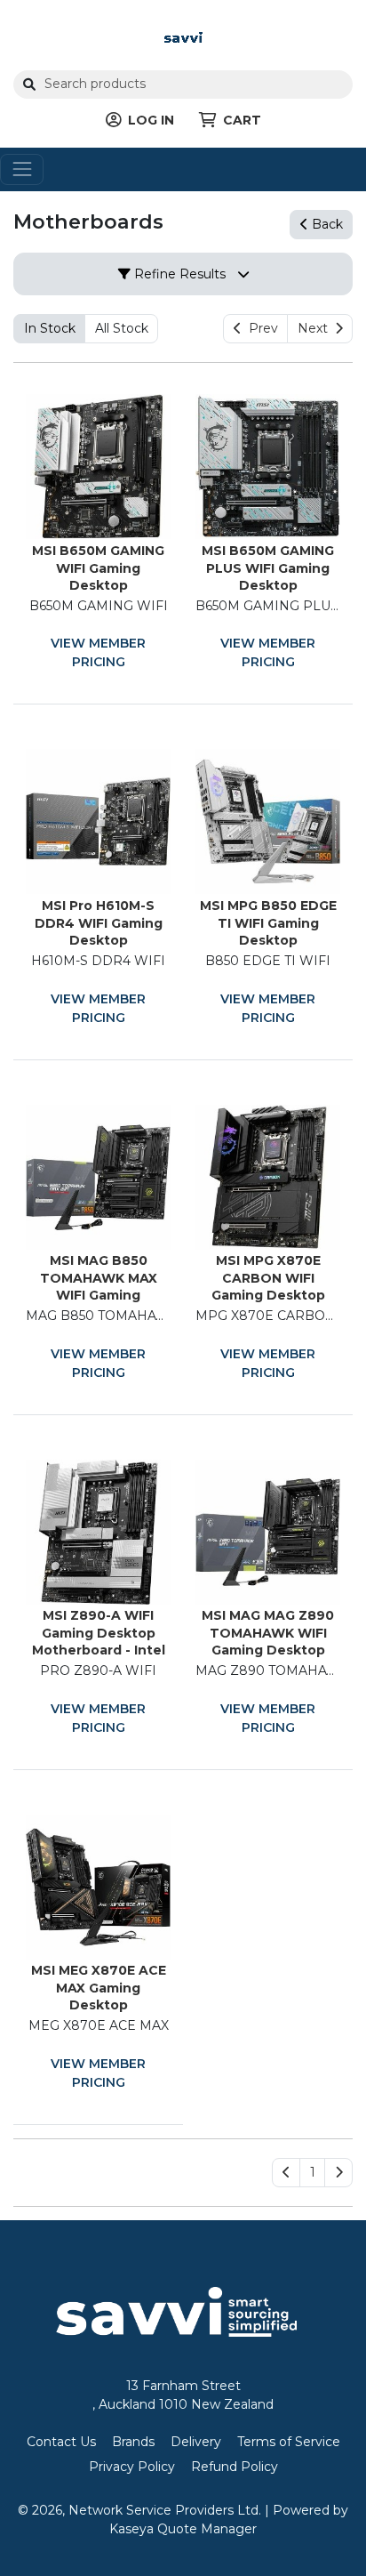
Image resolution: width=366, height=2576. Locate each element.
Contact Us (61, 2442)
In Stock (50, 328)
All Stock (122, 328)
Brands (133, 2442)
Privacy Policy (132, 2467)
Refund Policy (235, 2467)
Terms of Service (289, 2442)
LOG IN (151, 120)
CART (242, 120)
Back (326, 224)
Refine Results (178, 274)
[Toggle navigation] (22, 169)
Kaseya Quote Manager (183, 2529)
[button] (312, 2173)
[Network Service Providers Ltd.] (183, 36)
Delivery (196, 2442)
